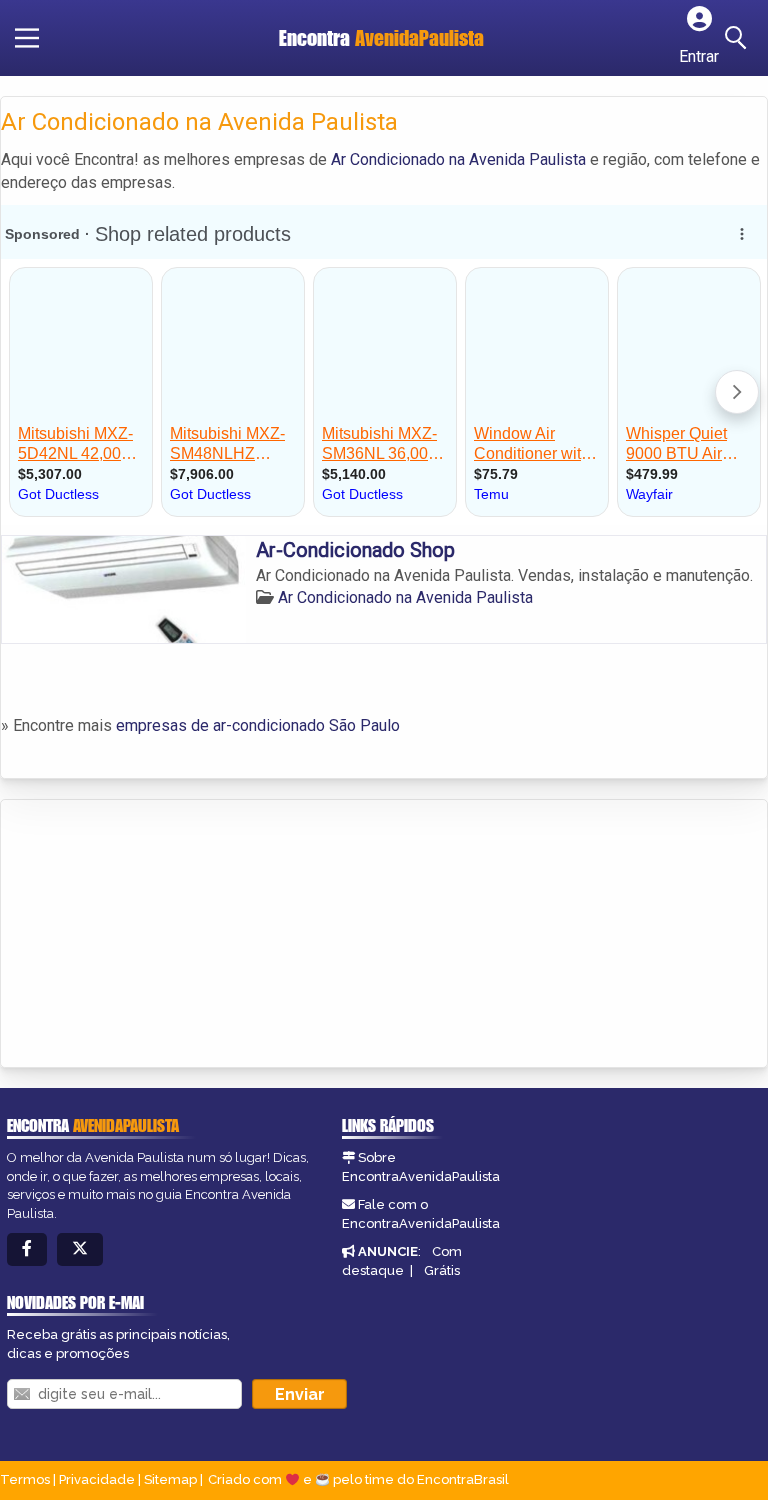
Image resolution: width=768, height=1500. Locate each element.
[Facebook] (27, 1249)
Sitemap (170, 1479)
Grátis (442, 1270)
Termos (25, 1479)
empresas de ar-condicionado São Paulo (258, 725)
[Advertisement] (151, 935)
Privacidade (97, 1479)
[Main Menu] (27, 38)
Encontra (381, 37)
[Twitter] (80, 1249)
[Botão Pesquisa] (739, 38)
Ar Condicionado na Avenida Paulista (458, 159)
